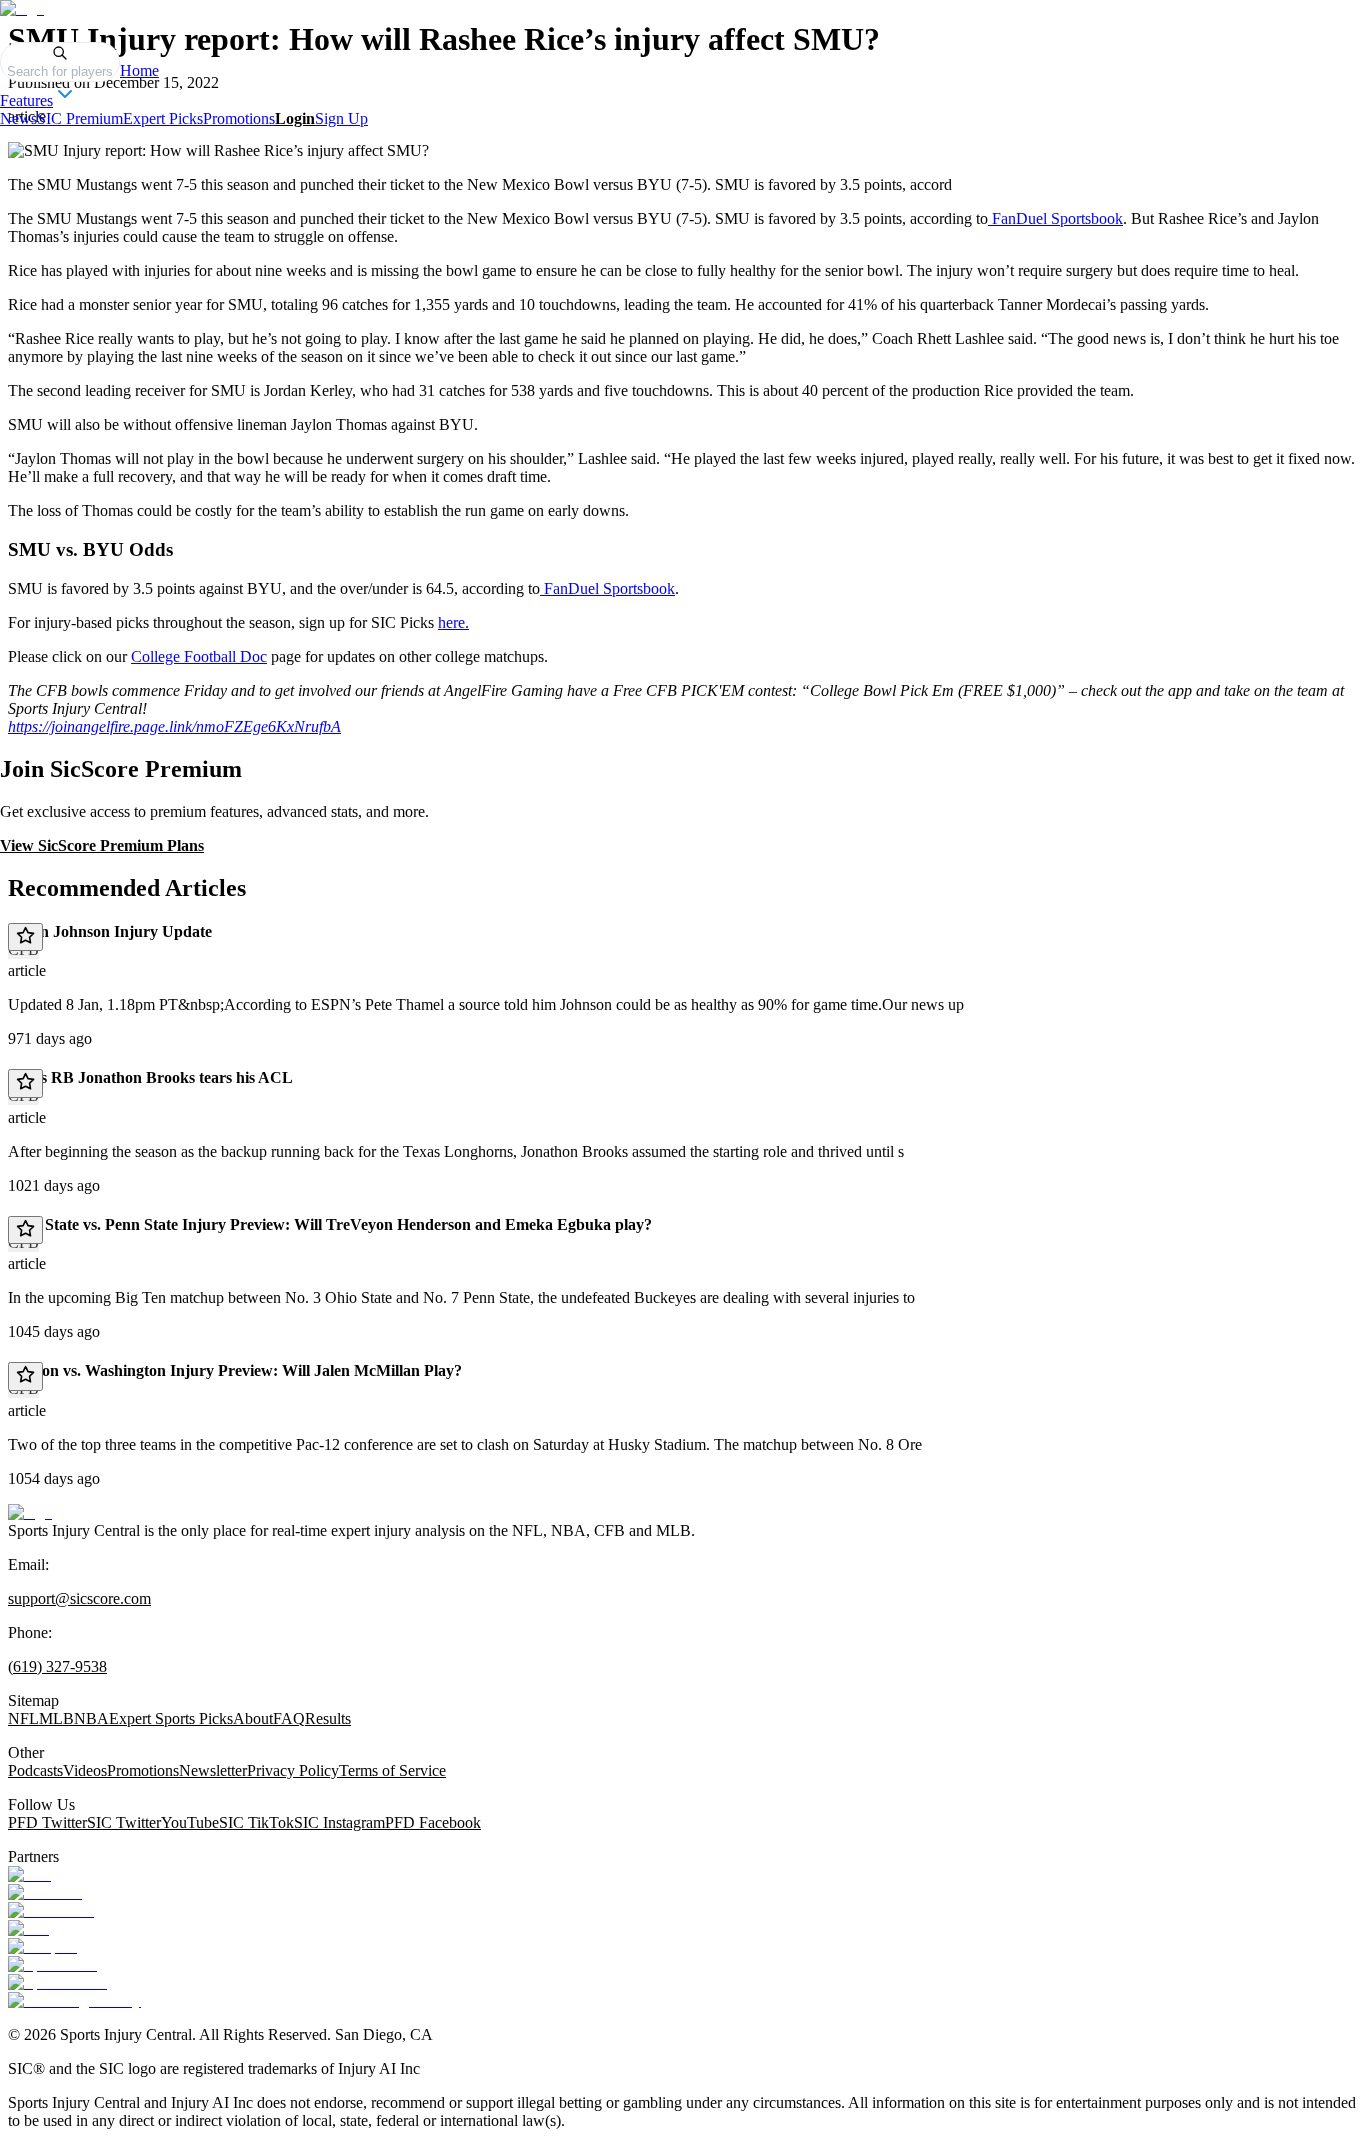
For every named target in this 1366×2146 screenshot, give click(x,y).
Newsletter (213, 1770)
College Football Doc (199, 656)
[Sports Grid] (52, 1964)
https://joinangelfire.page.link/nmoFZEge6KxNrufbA (174, 726)
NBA (91, 1718)
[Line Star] (45, 1892)
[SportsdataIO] (57, 1982)
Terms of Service (392, 1770)
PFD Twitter (47, 1822)
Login (295, 118)
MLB (56, 1718)
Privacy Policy (293, 1770)
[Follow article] (25, 937)
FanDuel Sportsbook (1055, 218)
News (18, 118)
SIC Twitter (124, 1822)
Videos (85, 1770)
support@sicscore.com (79, 1598)
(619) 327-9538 (57, 1666)
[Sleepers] (42, 1946)
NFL (23, 1718)
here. (453, 622)
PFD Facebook (433, 1822)
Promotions (239, 118)
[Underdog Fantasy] (74, 2000)
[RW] (28, 1928)
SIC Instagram (339, 1822)
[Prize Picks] (51, 1910)
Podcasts (35, 1770)
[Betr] (29, 1874)
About (253, 1718)
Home (139, 70)
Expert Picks (163, 118)
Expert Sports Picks (171, 1718)
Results (328, 1718)
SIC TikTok (256, 1822)
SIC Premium (80, 118)
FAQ (289, 1718)
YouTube (190, 1822)
